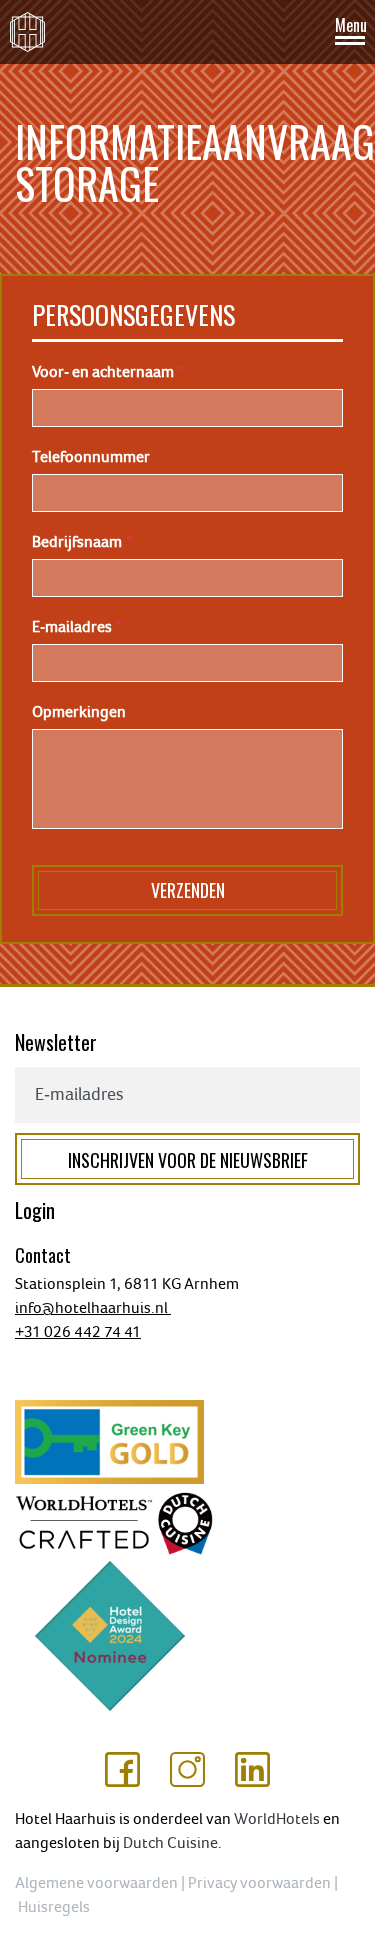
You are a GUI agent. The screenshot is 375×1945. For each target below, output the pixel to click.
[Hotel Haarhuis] (27, 32)
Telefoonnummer (91, 457)
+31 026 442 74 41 (78, 1332)
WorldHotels (277, 1819)
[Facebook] (122, 1769)
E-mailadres (72, 627)
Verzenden (188, 890)
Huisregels (55, 1907)
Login (35, 1210)
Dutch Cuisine (170, 1843)
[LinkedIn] (252, 1769)
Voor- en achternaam (103, 372)
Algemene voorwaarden (96, 1883)
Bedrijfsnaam (77, 542)
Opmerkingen (79, 712)
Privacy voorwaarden (259, 1883)
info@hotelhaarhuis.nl (93, 1308)
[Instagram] (187, 1769)
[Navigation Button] (350, 33)
